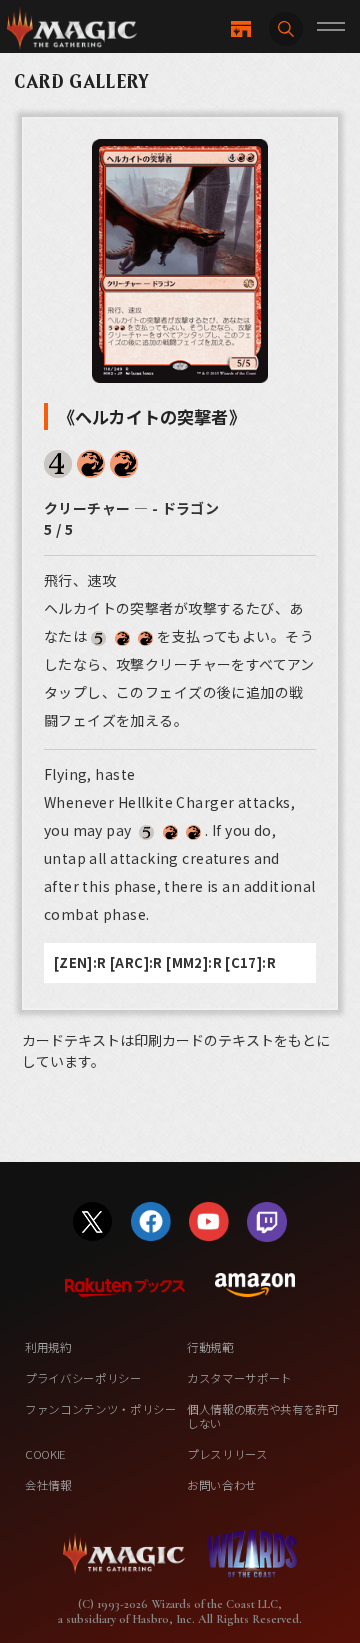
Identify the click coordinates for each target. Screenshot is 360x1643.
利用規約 (48, 1347)
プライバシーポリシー (83, 1378)
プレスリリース (227, 1454)
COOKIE (45, 1454)
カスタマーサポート (239, 1378)
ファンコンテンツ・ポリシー (101, 1409)
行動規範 (210, 1347)
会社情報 (48, 1485)
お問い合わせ (222, 1485)
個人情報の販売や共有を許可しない (263, 1416)
